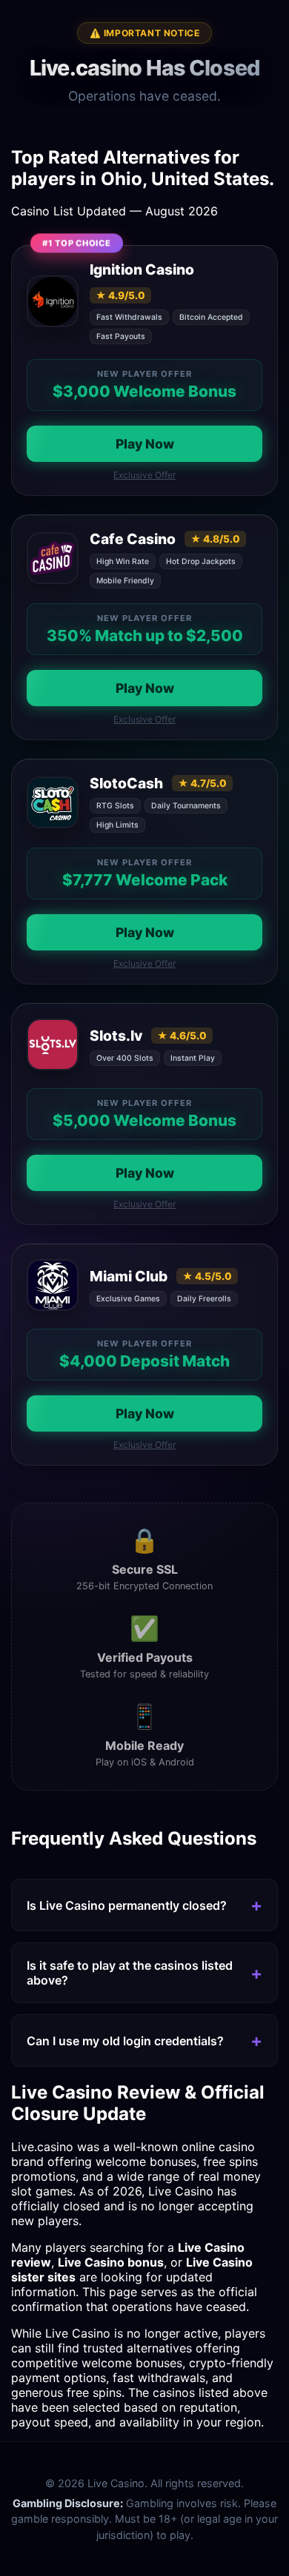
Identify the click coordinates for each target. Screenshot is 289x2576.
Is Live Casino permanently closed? (127, 1905)
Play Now (145, 444)
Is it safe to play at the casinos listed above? (130, 1973)
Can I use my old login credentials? (125, 2041)
